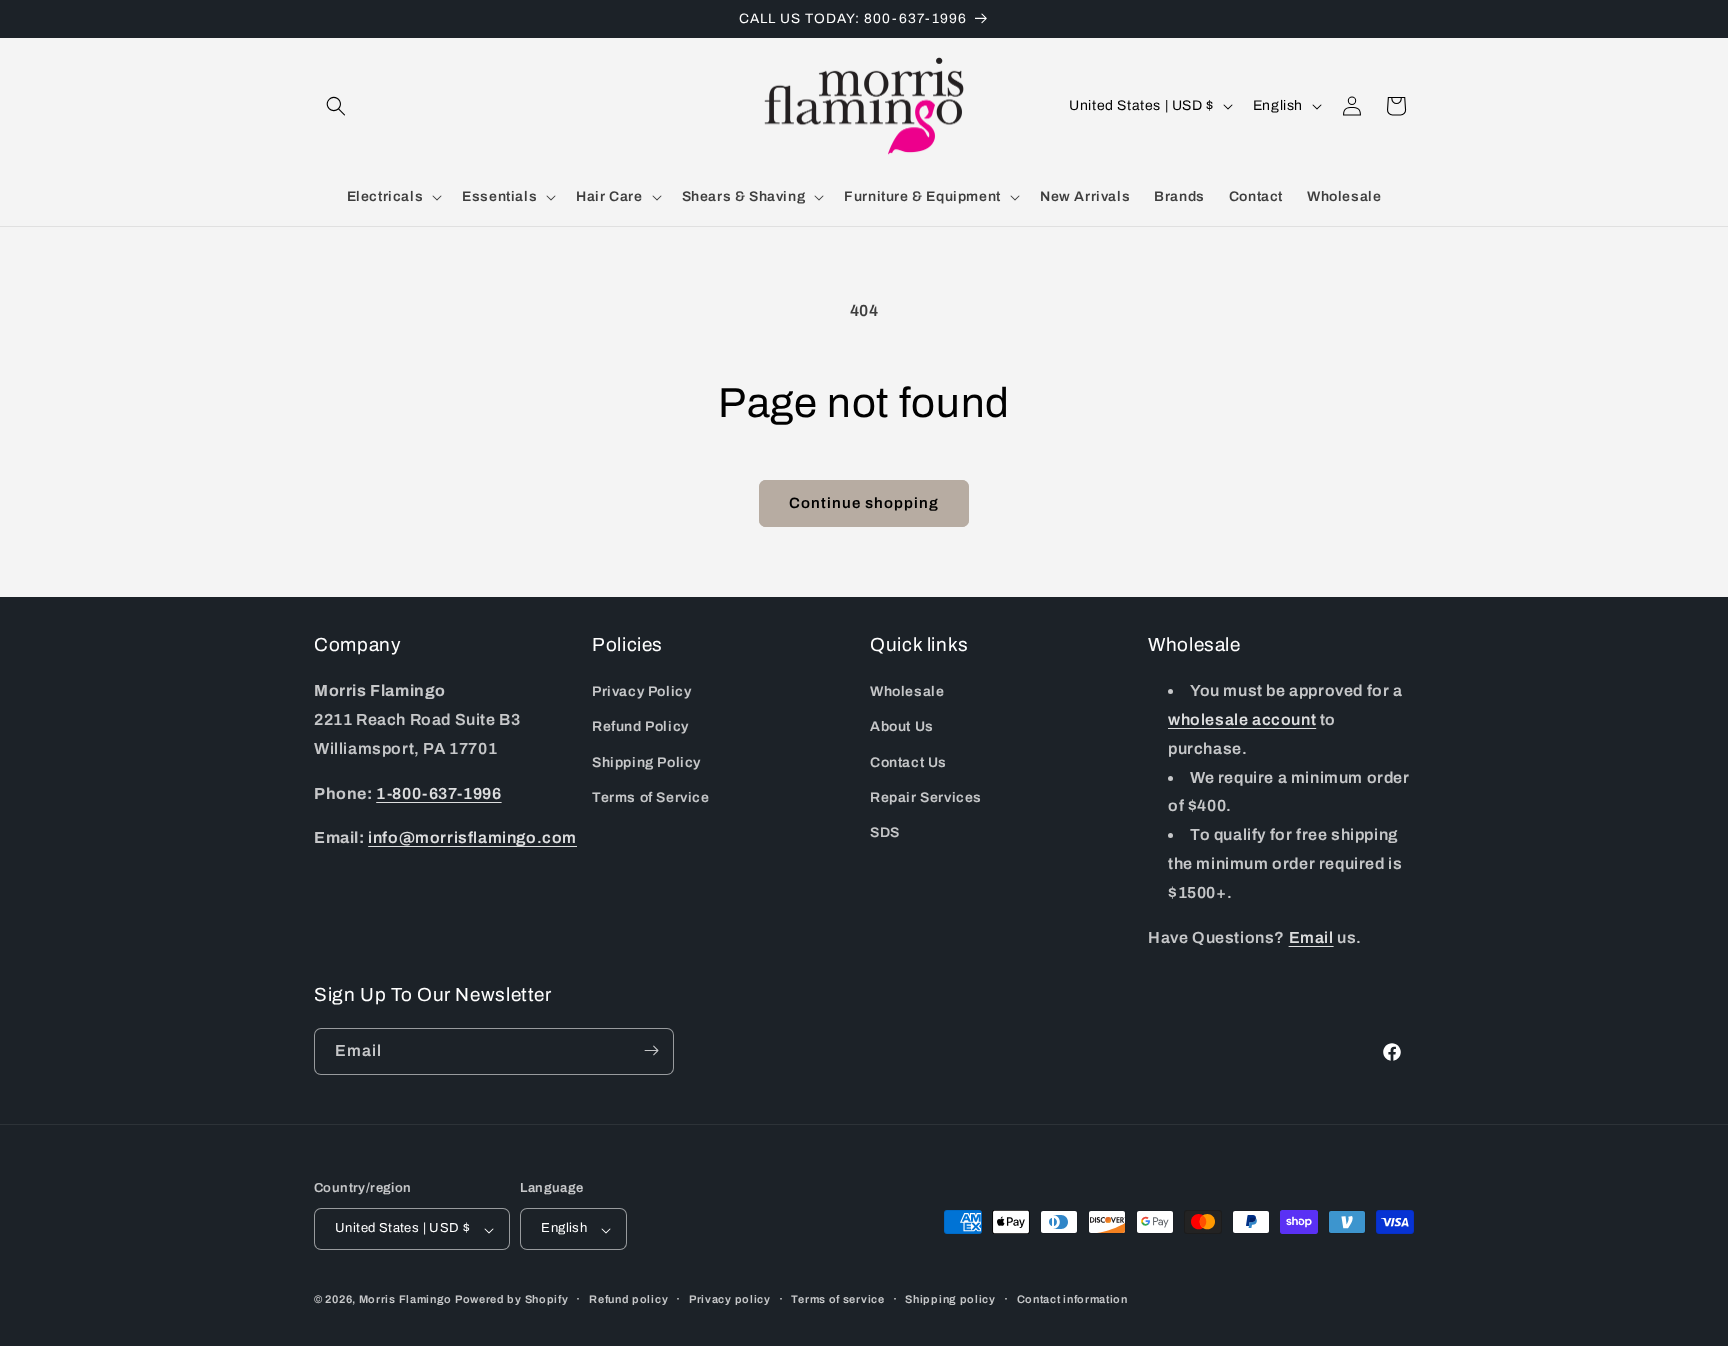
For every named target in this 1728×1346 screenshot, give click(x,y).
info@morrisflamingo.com (472, 838)
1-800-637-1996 (438, 793)
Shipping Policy (646, 762)
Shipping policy (950, 1299)
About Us (902, 727)
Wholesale (907, 692)
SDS (885, 832)
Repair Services (926, 797)
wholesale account (1242, 719)
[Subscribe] (651, 1050)
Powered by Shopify (512, 1300)
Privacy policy (730, 1299)
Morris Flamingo (406, 1300)
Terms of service (837, 1299)
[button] (336, 106)
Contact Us (908, 762)
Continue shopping (864, 503)
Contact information (1072, 1299)
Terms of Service (651, 797)
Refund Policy (640, 727)
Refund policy (628, 1299)
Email (1311, 937)
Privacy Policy (641, 692)
